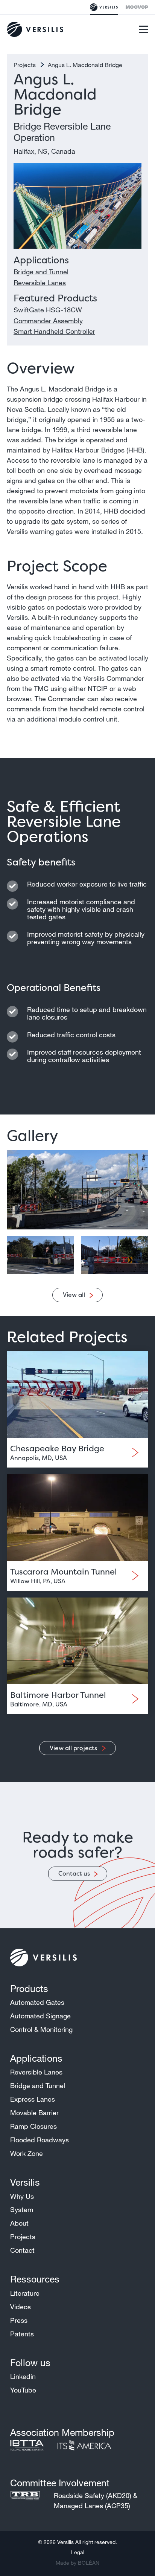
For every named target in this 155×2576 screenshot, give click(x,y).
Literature (25, 2293)
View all (74, 1295)
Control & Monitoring (41, 2029)
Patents (22, 2334)
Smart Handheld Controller (54, 331)
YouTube (23, 2390)
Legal (78, 2552)
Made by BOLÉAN (77, 2563)
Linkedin (23, 2376)
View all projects (74, 1748)
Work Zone (27, 2153)
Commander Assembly (48, 321)
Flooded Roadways (40, 2140)
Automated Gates (37, 2002)
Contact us (74, 1873)
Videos (21, 2307)
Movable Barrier (34, 2113)
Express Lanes (33, 2099)
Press (19, 2320)
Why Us (22, 2196)
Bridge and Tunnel (41, 272)
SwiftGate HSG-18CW (48, 310)
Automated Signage (40, 2016)
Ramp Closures (33, 2126)
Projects (25, 65)
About (19, 2223)
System (22, 2209)
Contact (22, 2250)
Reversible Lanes (40, 283)
